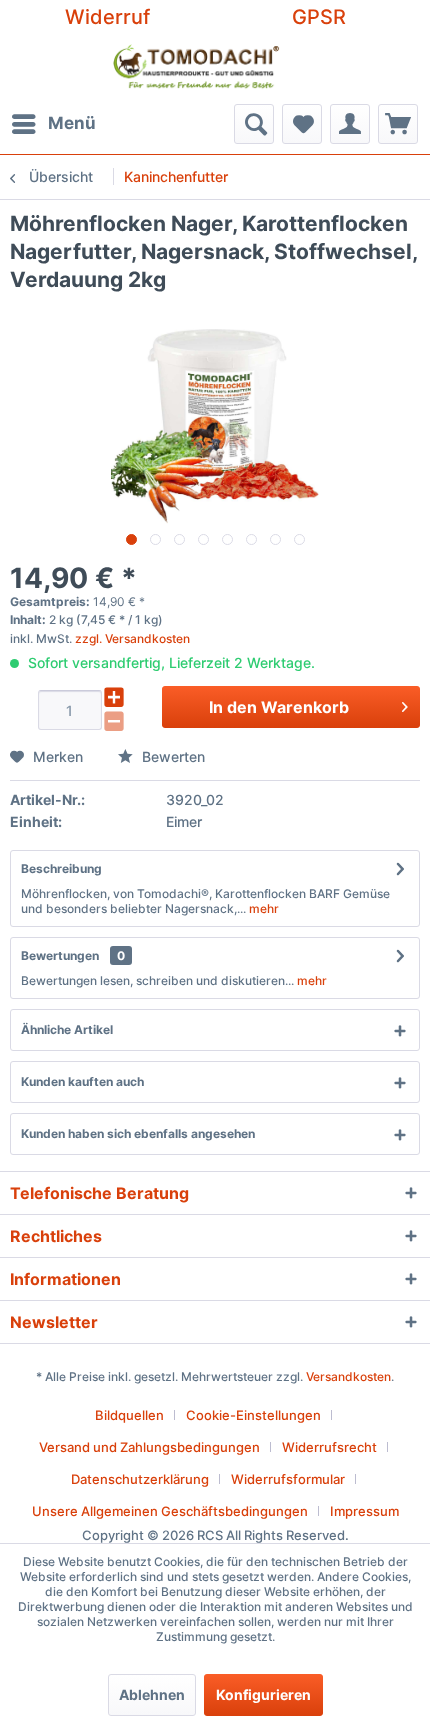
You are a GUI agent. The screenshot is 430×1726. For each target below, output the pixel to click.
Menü (72, 123)
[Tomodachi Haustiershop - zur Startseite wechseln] (197, 69)
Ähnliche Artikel (67, 1029)
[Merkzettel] (302, 124)
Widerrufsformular (288, 1479)
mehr (262, 908)
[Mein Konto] (350, 124)
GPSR (319, 17)
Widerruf (107, 17)
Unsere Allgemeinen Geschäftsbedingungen (170, 1511)
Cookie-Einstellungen (253, 1415)
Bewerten (171, 756)
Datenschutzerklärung (140, 1479)
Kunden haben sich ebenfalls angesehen (138, 1133)
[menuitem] (53, 124)
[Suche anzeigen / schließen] (254, 124)
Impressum (364, 1511)
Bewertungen (60, 955)
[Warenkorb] (398, 124)
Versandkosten (348, 1376)
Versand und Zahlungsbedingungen (149, 1447)
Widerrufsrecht (329, 1447)
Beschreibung (61, 868)
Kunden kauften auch (82, 1081)
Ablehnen (152, 1694)
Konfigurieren (263, 1694)
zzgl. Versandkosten (132, 638)
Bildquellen (129, 1415)
